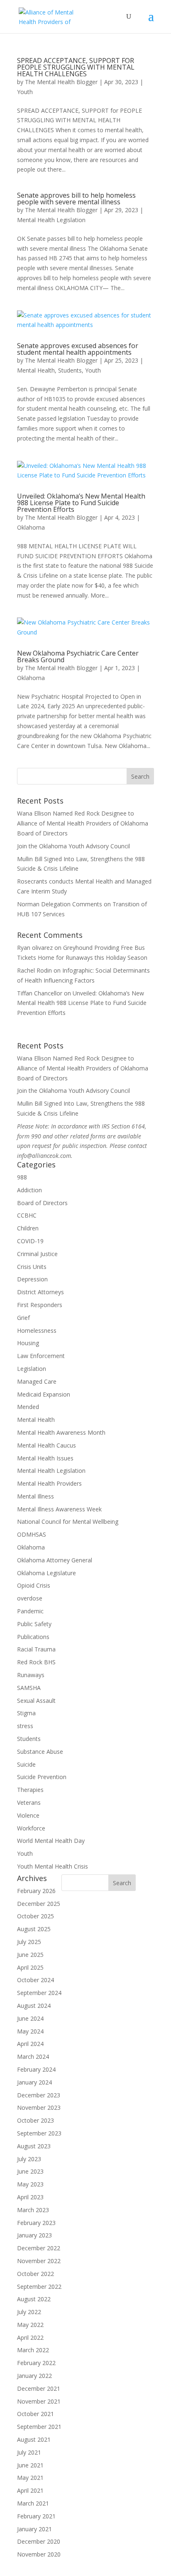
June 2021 (30, 2465)
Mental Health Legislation (51, 220)
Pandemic (30, 1611)
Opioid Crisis (34, 1585)
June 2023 (30, 2171)
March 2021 (33, 2503)
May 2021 (30, 2478)
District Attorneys (40, 1292)
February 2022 (36, 2363)
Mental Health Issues (45, 1458)
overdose (30, 1598)
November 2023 (39, 2108)
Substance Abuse (40, 1752)
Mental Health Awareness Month (61, 1432)
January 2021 (34, 2529)
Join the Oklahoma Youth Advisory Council (73, 846)
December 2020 (39, 2541)
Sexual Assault (36, 1701)
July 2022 (29, 2312)
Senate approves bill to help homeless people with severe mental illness (76, 199)
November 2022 (39, 2261)
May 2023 (30, 2184)
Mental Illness (35, 1496)
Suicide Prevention (42, 1777)
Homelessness (37, 1330)
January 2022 (34, 2376)
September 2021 (39, 2427)
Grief (23, 1318)
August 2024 (34, 2006)
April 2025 (30, 1967)
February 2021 (36, 2516)
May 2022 (30, 2325)
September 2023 (39, 2133)
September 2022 (39, 2287)
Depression (32, 1279)
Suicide (26, 1764)
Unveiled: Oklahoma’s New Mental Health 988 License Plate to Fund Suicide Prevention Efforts (81, 503)
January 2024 (34, 2082)
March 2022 (33, 2350)
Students (70, 370)
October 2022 (35, 2274)
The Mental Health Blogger (61, 82)
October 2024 (35, 1980)
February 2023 (36, 2223)
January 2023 (34, 2235)
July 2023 (29, 2159)
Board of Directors (42, 1203)
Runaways (31, 1675)
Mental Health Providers (49, 1483)
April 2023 (30, 2197)
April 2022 (30, 2338)
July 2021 (29, 2452)
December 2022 (39, 2248)
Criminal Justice (37, 1254)
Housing (28, 1343)
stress (25, 1726)
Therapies (30, 1790)
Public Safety (34, 1624)
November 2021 (39, 2401)
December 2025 (39, 1904)
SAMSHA (29, 1688)
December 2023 (39, 2095)
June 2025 (30, 1955)
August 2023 (34, 2146)
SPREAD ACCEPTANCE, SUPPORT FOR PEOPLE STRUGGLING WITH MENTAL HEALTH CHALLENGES (76, 67)
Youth (25, 92)
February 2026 (36, 1891)
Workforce (31, 1828)
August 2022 (34, 2299)
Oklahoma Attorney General (55, 1560)
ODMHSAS (32, 1534)
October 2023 (35, 2120)
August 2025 (34, 1929)
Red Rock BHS (36, 1662)
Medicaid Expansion (44, 1394)
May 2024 (30, 2031)
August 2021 (34, 2439)
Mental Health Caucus (46, 1445)
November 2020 (39, 2554)
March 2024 (33, 2057)
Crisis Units (32, 1267)
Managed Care (37, 1381)
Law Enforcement (41, 1356)
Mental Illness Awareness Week (59, 1509)
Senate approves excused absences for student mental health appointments (78, 349)
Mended (28, 1407)
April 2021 (30, 2490)
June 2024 (30, 2018)
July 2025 (29, 1942)
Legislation (32, 1369)
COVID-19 (30, 1241)
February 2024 (36, 2069)
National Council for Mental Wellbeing (68, 1522)
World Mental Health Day (51, 1841)
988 (22, 1177)
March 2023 (33, 2210)
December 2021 (39, 2388)
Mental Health (36, 370)
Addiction (29, 1190)
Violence (28, 1815)
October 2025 (35, 1916)
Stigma (26, 1713)
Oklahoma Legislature (46, 1573)
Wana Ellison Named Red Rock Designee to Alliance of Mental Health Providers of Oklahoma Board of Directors (83, 823)
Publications (33, 1637)
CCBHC (27, 1215)
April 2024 (30, 2044)
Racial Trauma (36, 1649)
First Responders (40, 1305)
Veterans (29, 1802)
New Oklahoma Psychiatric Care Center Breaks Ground (78, 656)
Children (28, 1228)
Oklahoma (31, 527)
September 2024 (39, 1993)
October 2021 (35, 2414)
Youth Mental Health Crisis (53, 1866)
